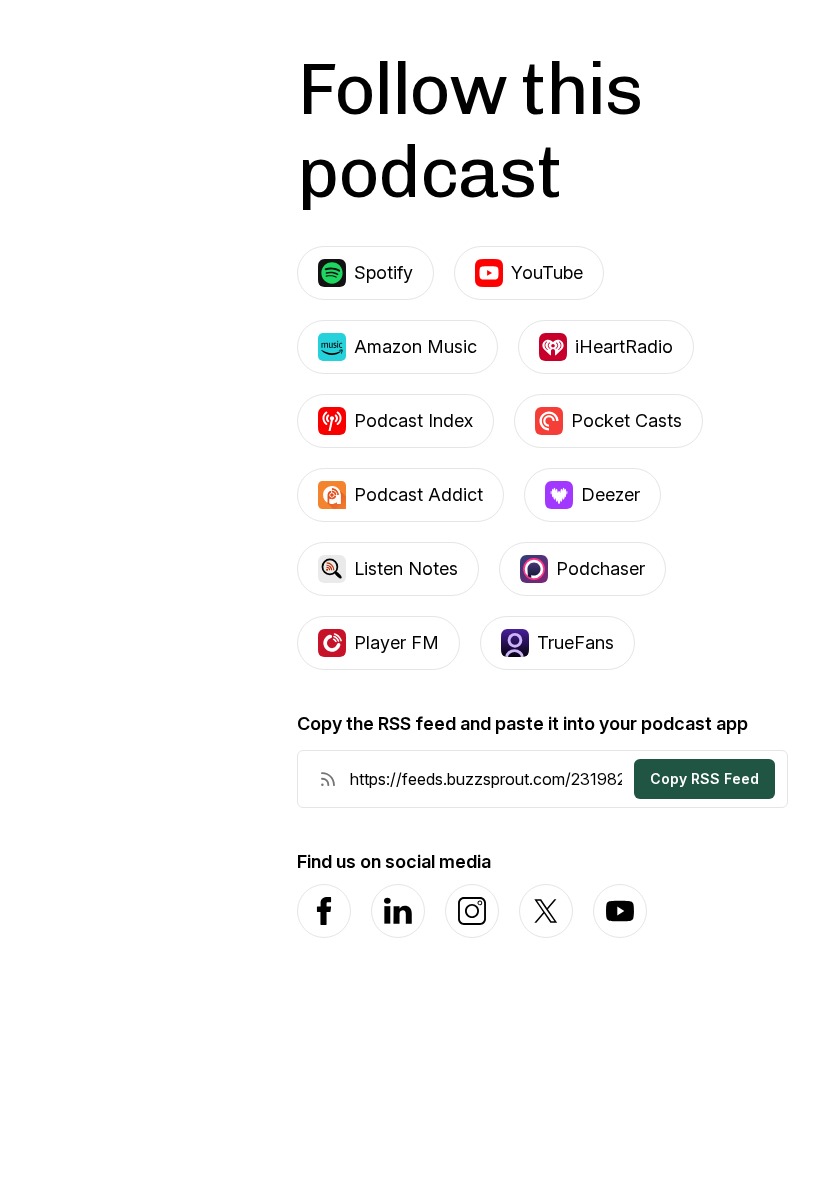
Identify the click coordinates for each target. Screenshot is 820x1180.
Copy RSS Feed (704, 778)
